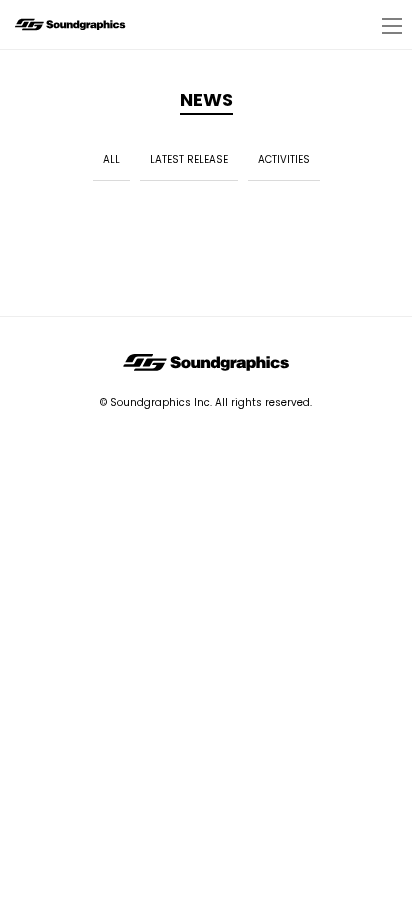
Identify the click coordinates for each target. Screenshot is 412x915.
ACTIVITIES (284, 159)
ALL (111, 159)
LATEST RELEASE (189, 159)
